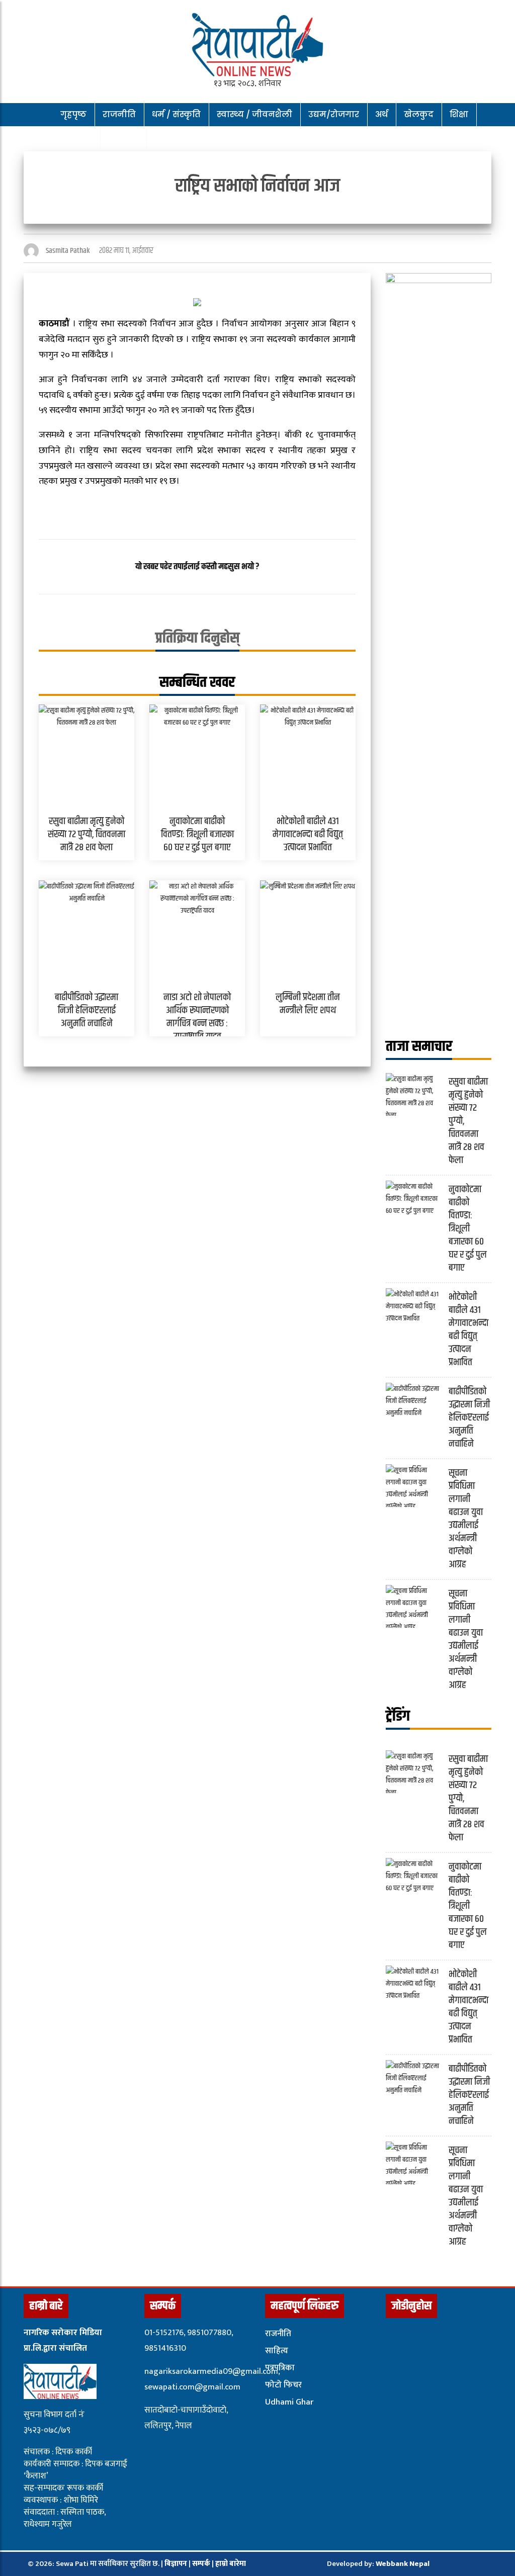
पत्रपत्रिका (280, 2368)
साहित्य (277, 2351)
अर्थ (381, 114)
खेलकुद (419, 114)
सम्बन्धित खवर (197, 682)
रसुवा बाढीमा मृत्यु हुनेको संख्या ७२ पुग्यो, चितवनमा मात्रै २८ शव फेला (87, 834)
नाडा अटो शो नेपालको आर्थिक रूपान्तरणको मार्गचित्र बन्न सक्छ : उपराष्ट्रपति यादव (197, 1017)
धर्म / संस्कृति (176, 114)
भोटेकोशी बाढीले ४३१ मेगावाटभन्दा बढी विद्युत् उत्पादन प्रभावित (308, 834)
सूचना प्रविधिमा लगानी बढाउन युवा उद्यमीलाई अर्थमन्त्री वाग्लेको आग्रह (466, 1519)
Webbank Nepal (403, 2564)
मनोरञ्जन (72, 138)
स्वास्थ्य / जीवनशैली (254, 114)
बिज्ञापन (176, 2564)
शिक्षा (459, 114)
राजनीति (119, 114)
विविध (119, 138)
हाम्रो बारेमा (231, 2564)
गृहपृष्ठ (73, 114)
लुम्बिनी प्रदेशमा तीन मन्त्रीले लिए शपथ (308, 1004)
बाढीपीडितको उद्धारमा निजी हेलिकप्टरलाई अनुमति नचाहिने (87, 1010)
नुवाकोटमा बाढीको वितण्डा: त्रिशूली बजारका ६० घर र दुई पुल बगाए (197, 834)
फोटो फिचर (283, 2385)
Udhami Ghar (289, 2402)
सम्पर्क (202, 2564)
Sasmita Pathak (68, 251)
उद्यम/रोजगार (334, 114)
